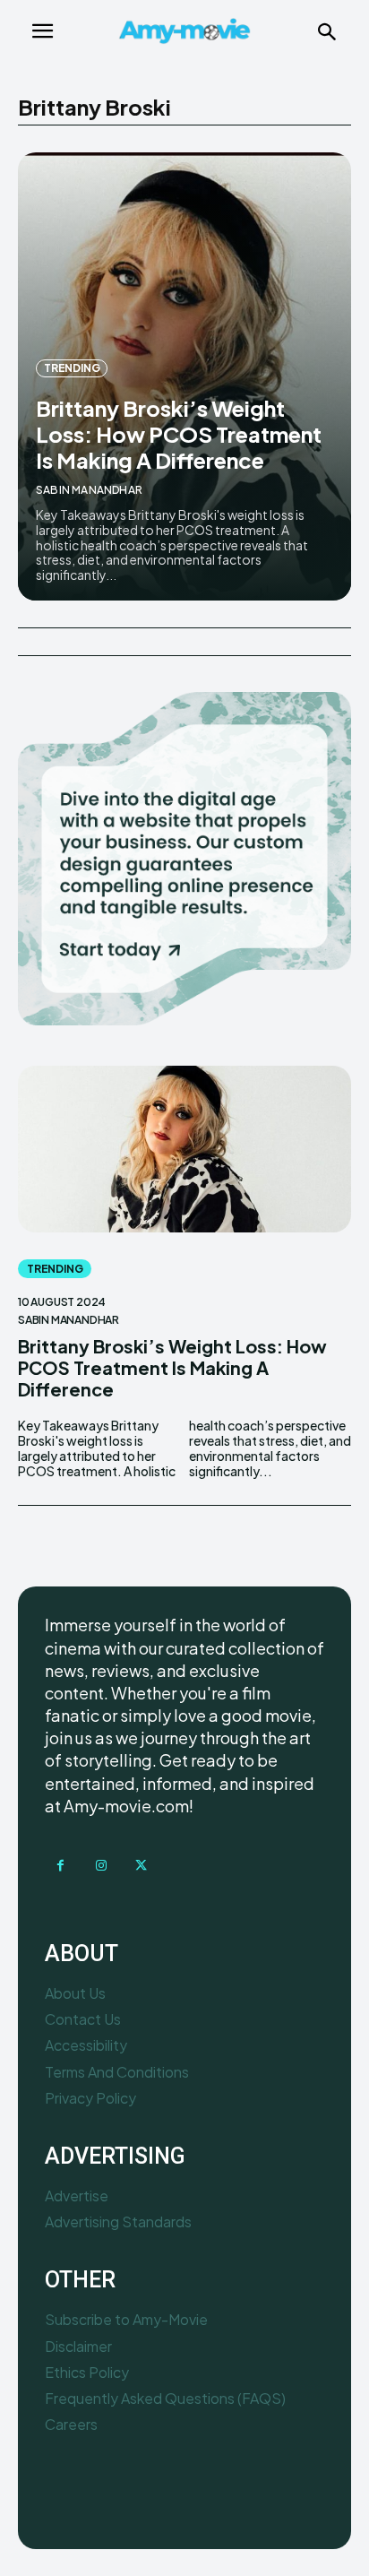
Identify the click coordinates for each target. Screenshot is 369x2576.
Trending (72, 368)
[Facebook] (60, 1866)
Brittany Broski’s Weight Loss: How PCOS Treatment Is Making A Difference (179, 434)
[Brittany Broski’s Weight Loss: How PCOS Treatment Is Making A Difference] (184, 1149)
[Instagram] (101, 1866)
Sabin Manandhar (89, 490)
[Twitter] (141, 1866)
